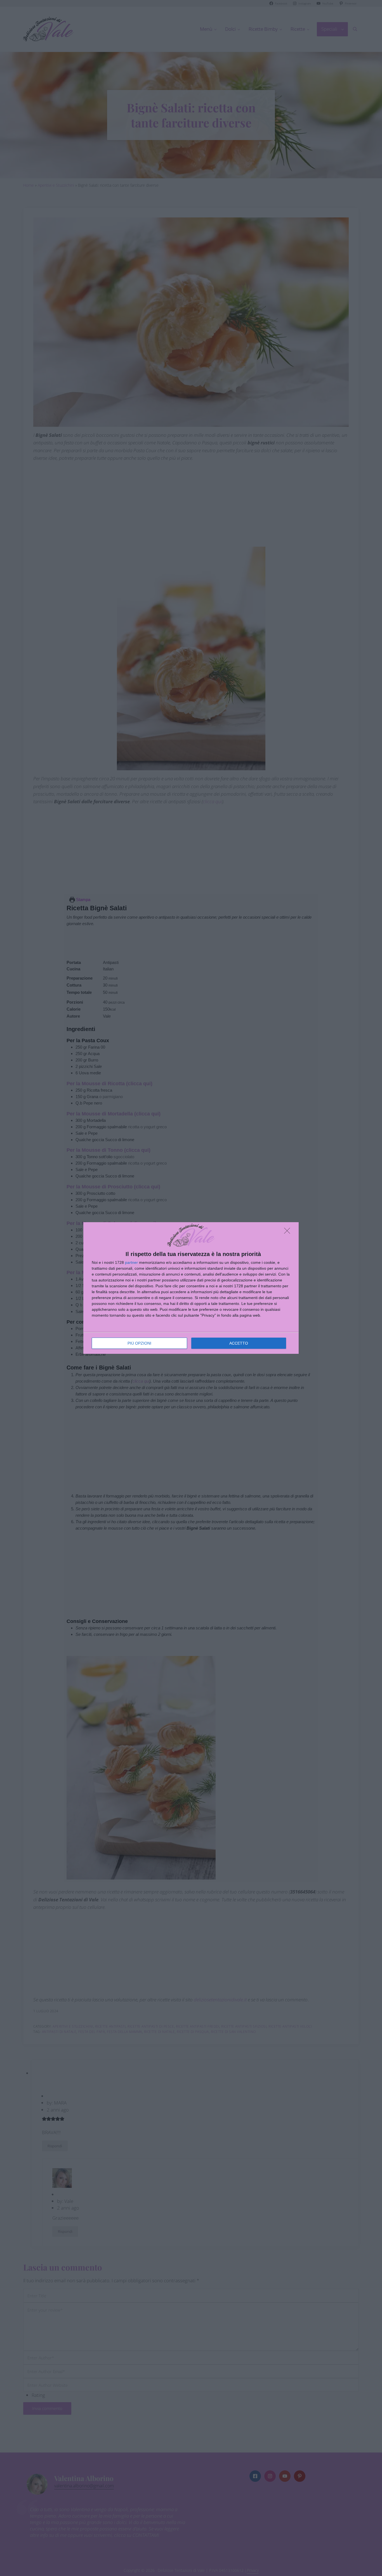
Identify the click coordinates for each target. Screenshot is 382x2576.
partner (131, 1262)
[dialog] (191, 1288)
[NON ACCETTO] (289, 1232)
